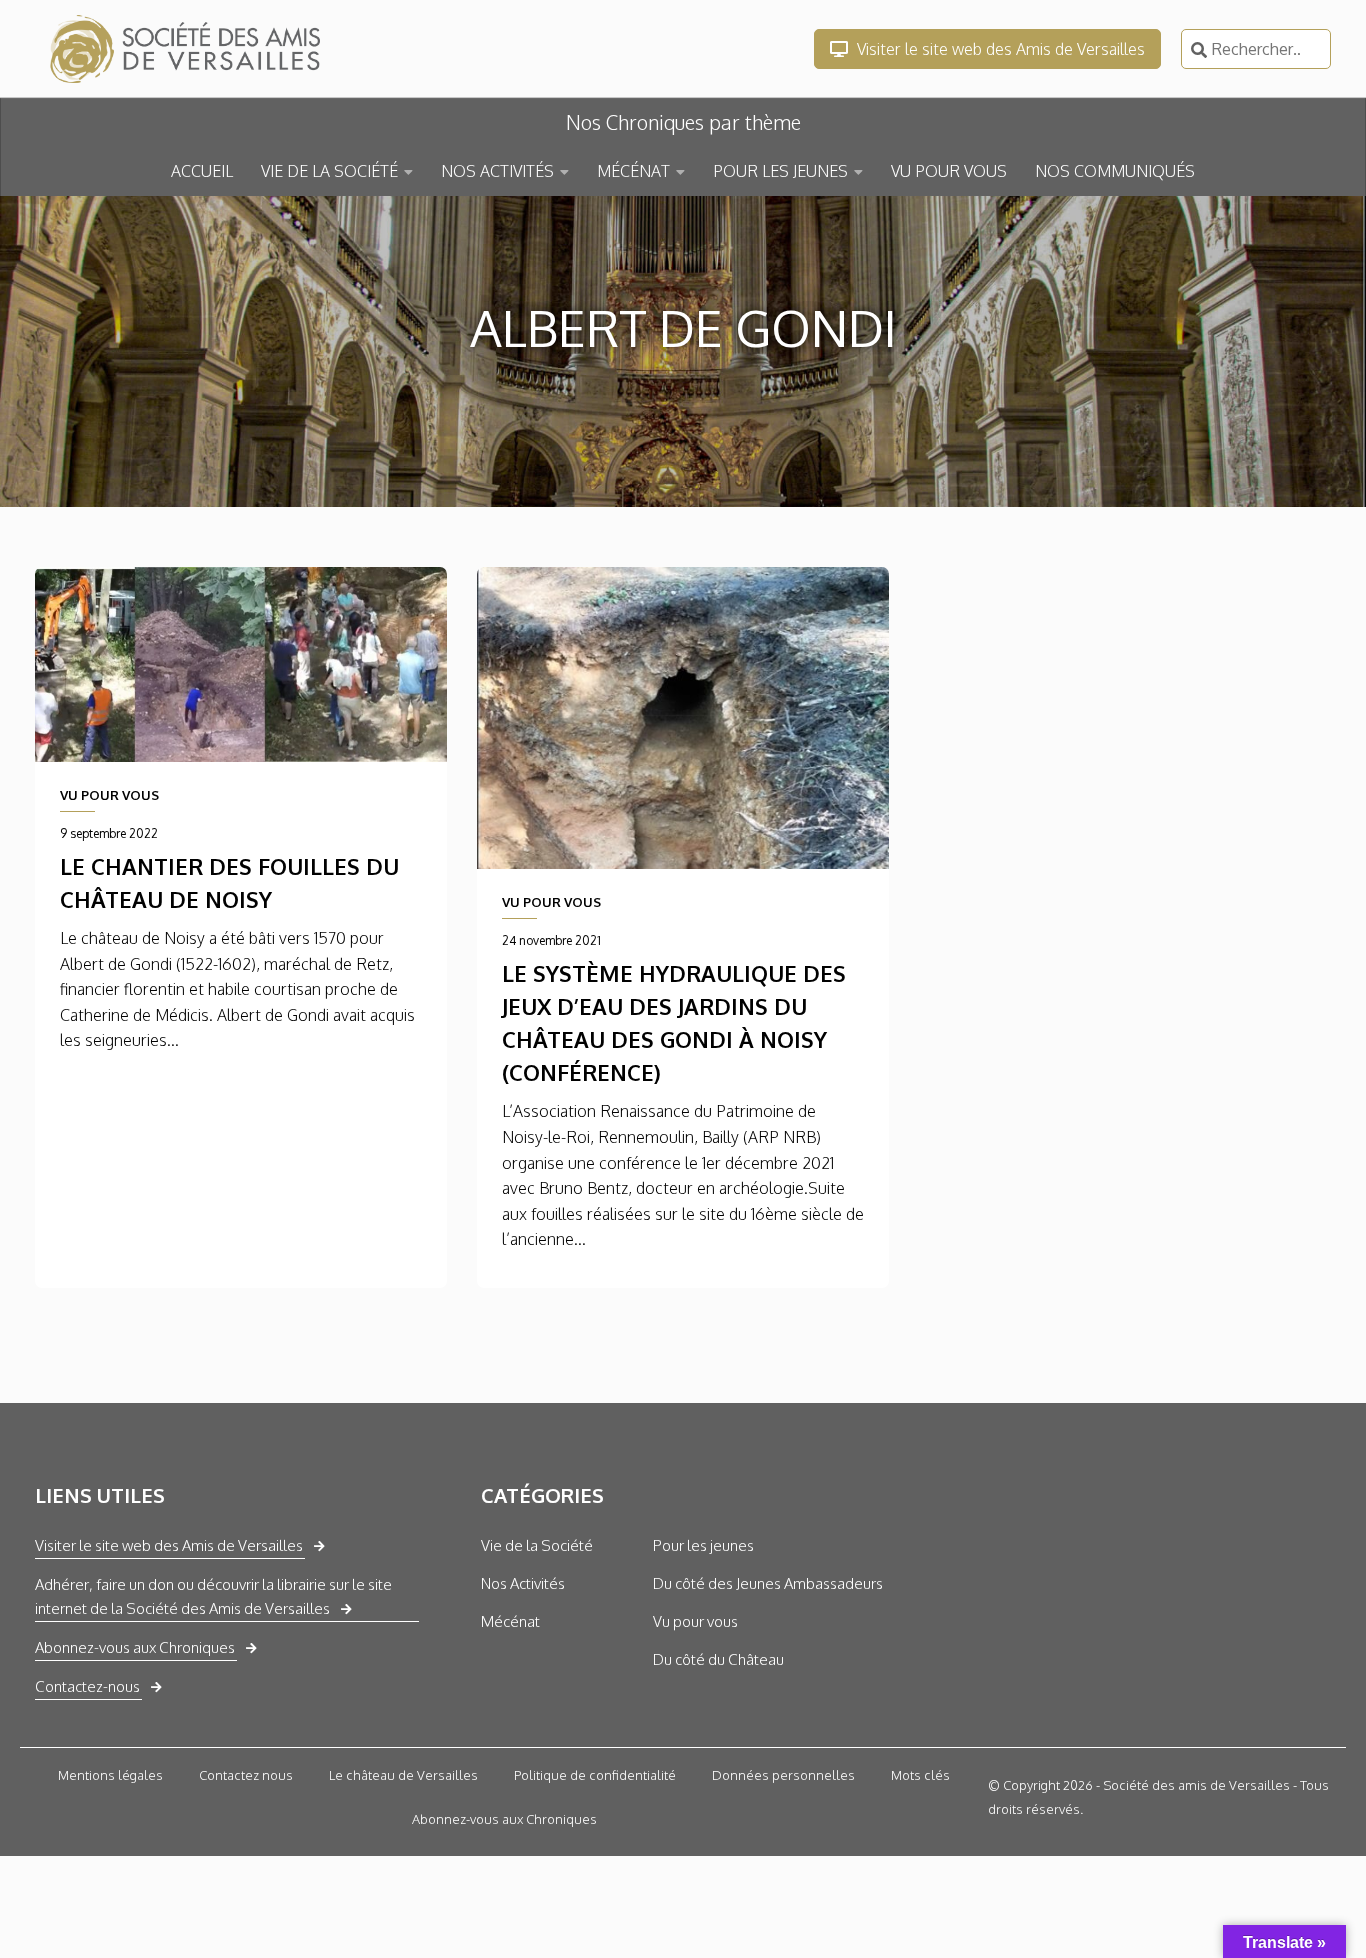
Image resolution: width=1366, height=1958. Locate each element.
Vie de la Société (537, 1545)
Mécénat (510, 1621)
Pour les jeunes (703, 1545)
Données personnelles (783, 1775)
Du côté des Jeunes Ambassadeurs (768, 1583)
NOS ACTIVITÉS (497, 171)
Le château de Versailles (403, 1775)
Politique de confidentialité (595, 1775)
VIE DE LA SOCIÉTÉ (329, 171)
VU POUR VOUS (949, 171)
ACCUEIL (202, 171)
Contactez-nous (87, 1686)
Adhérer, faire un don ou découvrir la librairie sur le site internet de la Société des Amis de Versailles (213, 1596)
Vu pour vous (695, 1621)
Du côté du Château (718, 1659)
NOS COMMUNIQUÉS (1115, 171)
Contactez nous (246, 1775)
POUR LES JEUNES (780, 171)
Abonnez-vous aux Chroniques (135, 1647)
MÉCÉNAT (633, 171)
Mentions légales (110, 1775)
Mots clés (920, 1775)
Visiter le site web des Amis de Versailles (999, 49)
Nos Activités (523, 1583)
